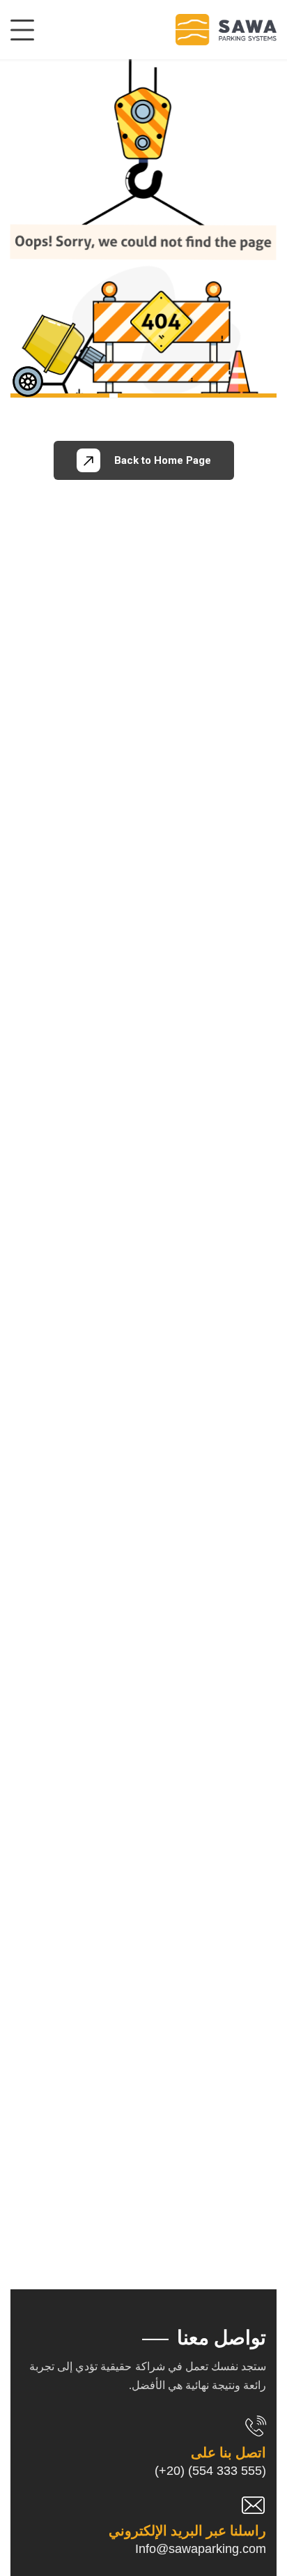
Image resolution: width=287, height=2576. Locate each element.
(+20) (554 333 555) (210, 2471)
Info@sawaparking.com (201, 2549)
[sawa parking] (226, 30)
